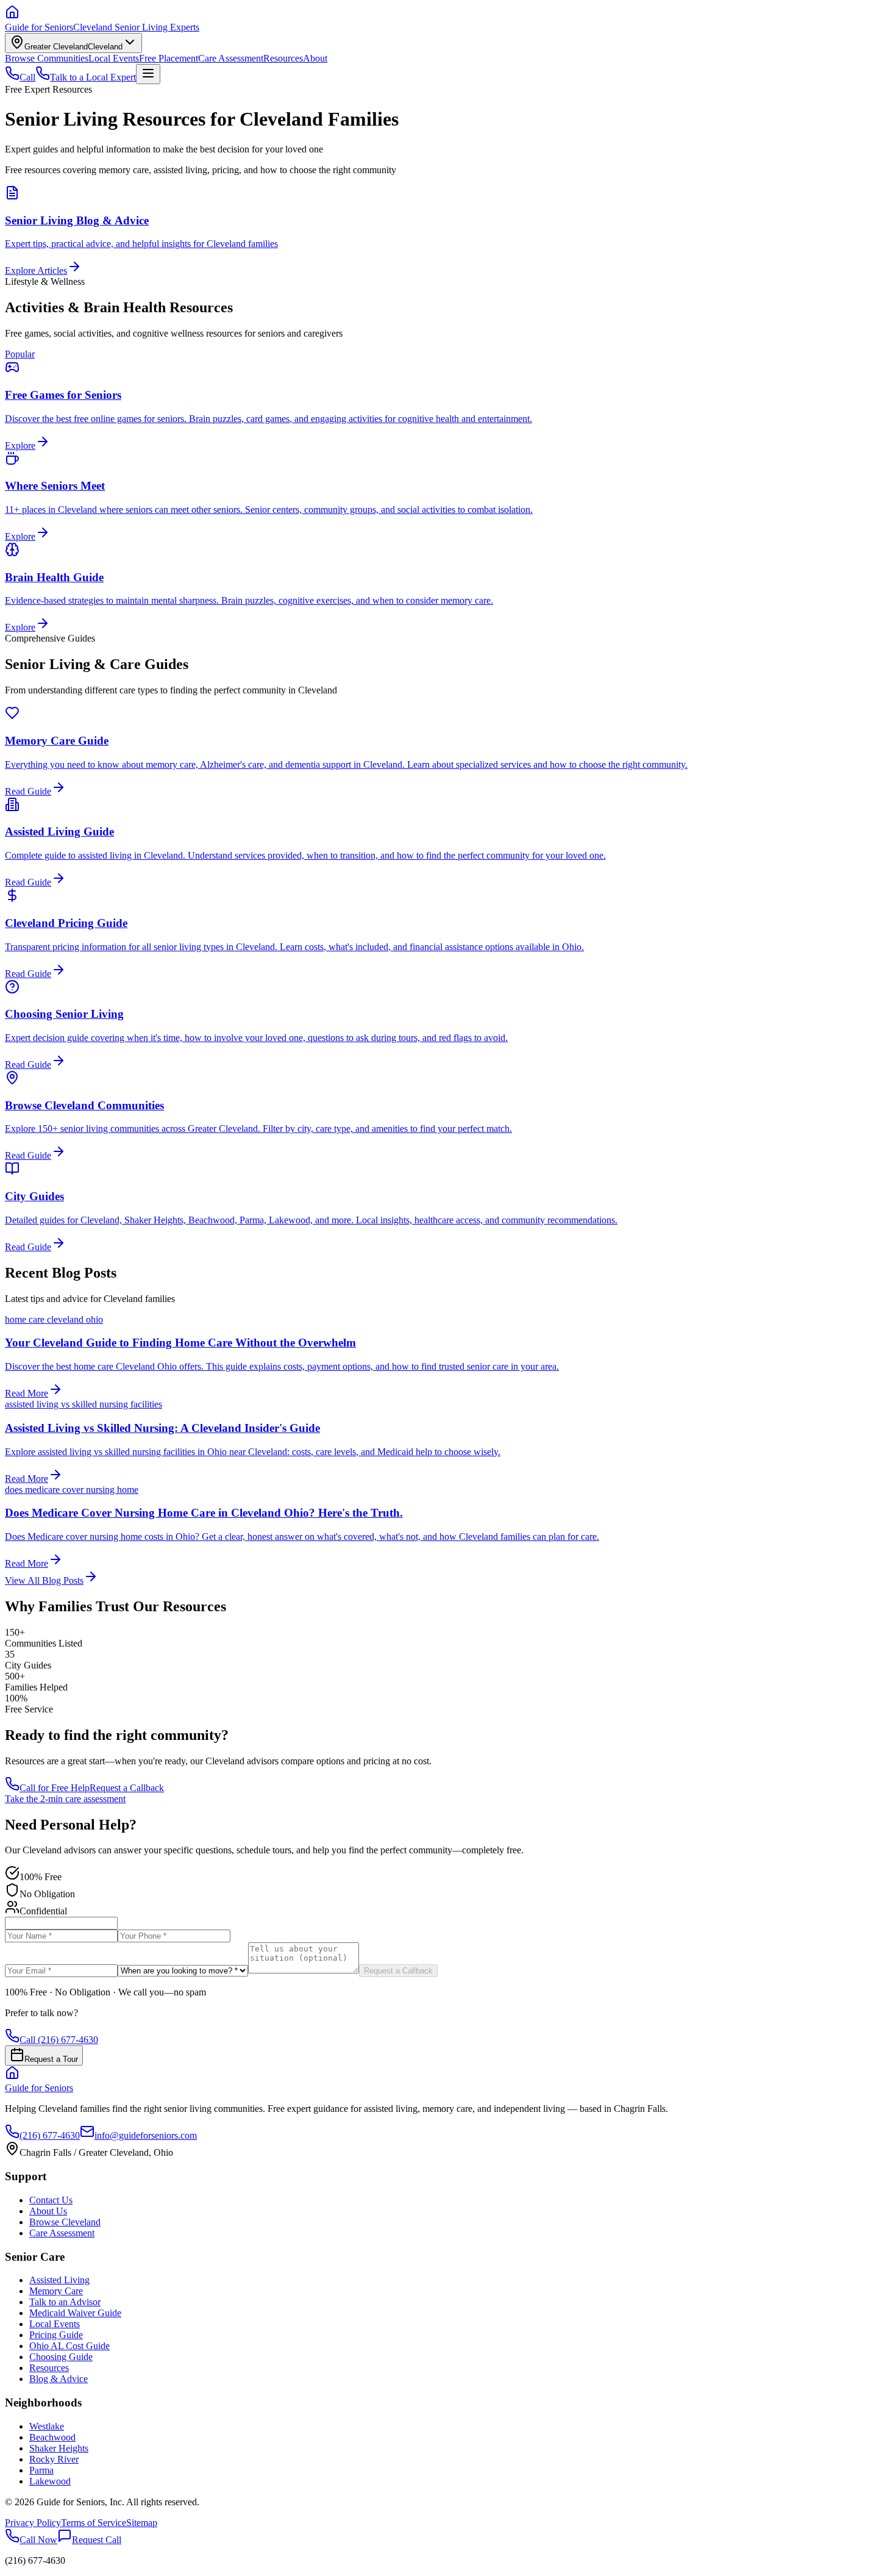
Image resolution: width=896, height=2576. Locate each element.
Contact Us (51, 2200)
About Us (48, 2211)
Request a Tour (51, 2059)
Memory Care (56, 2291)
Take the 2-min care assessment (65, 1799)
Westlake (47, 2426)
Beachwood (52, 2437)
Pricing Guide (56, 2335)
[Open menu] (148, 74)
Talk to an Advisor (65, 2302)
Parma (41, 2470)
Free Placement (169, 58)
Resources (283, 58)
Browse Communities (47, 58)
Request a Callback (127, 1788)
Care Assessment (231, 58)
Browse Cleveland (65, 2222)
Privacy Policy (33, 2523)
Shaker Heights (59, 2448)
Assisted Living (59, 2280)
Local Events (114, 58)
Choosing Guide (61, 2357)
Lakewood (50, 2481)
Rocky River (54, 2459)
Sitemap (142, 2523)
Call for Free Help (55, 1788)
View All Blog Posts (44, 1580)
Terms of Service (94, 2523)
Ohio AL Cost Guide (69, 2346)
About (315, 58)
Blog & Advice (59, 2379)
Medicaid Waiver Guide (75, 2313)
